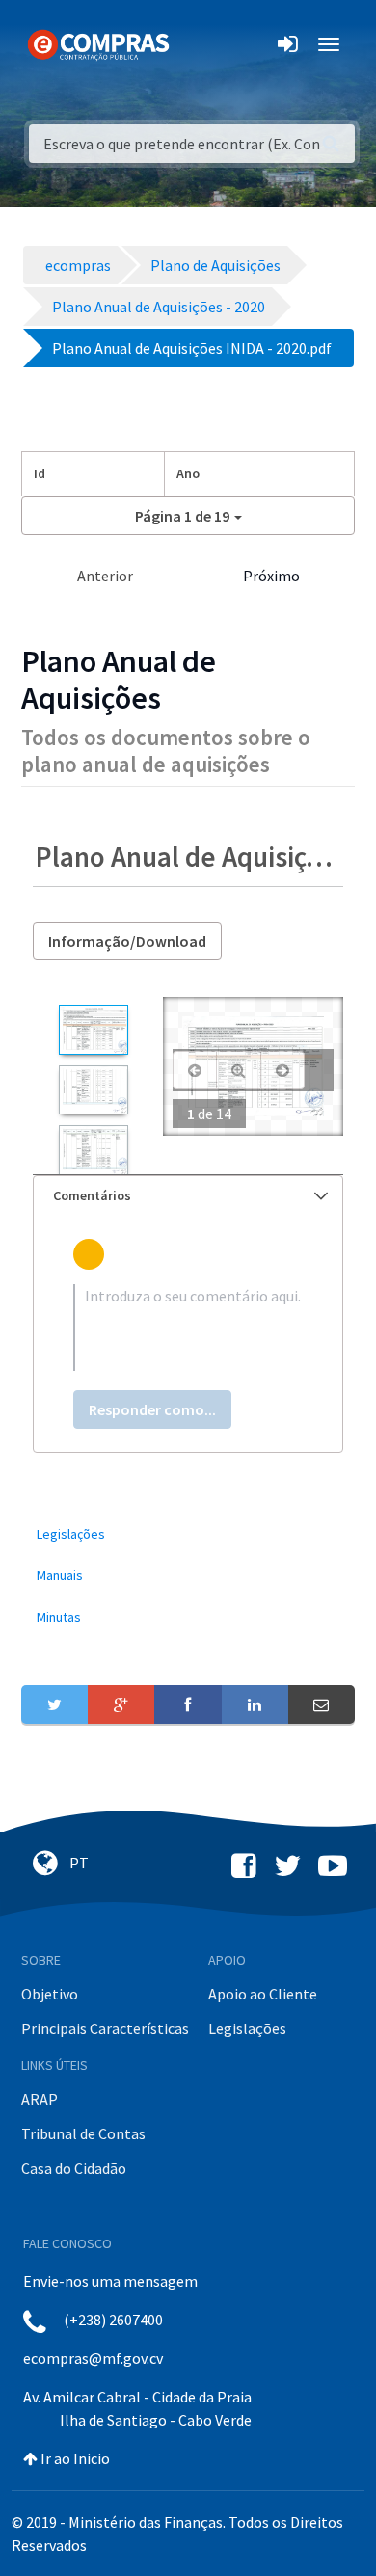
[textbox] (188, 1328)
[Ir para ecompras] (98, 43)
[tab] (188, 1196)
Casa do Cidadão (74, 2168)
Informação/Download (127, 941)
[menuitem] (188, 1534)
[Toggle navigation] (196, 44)
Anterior (105, 576)
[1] (93, 1030)
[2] (93, 1090)
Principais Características (105, 2028)
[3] (93, 1150)
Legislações (247, 2028)
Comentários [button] (92, 1195)
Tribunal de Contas (83, 2133)
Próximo (271, 576)
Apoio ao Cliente (263, 1994)
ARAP (40, 2099)
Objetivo (50, 1994)
